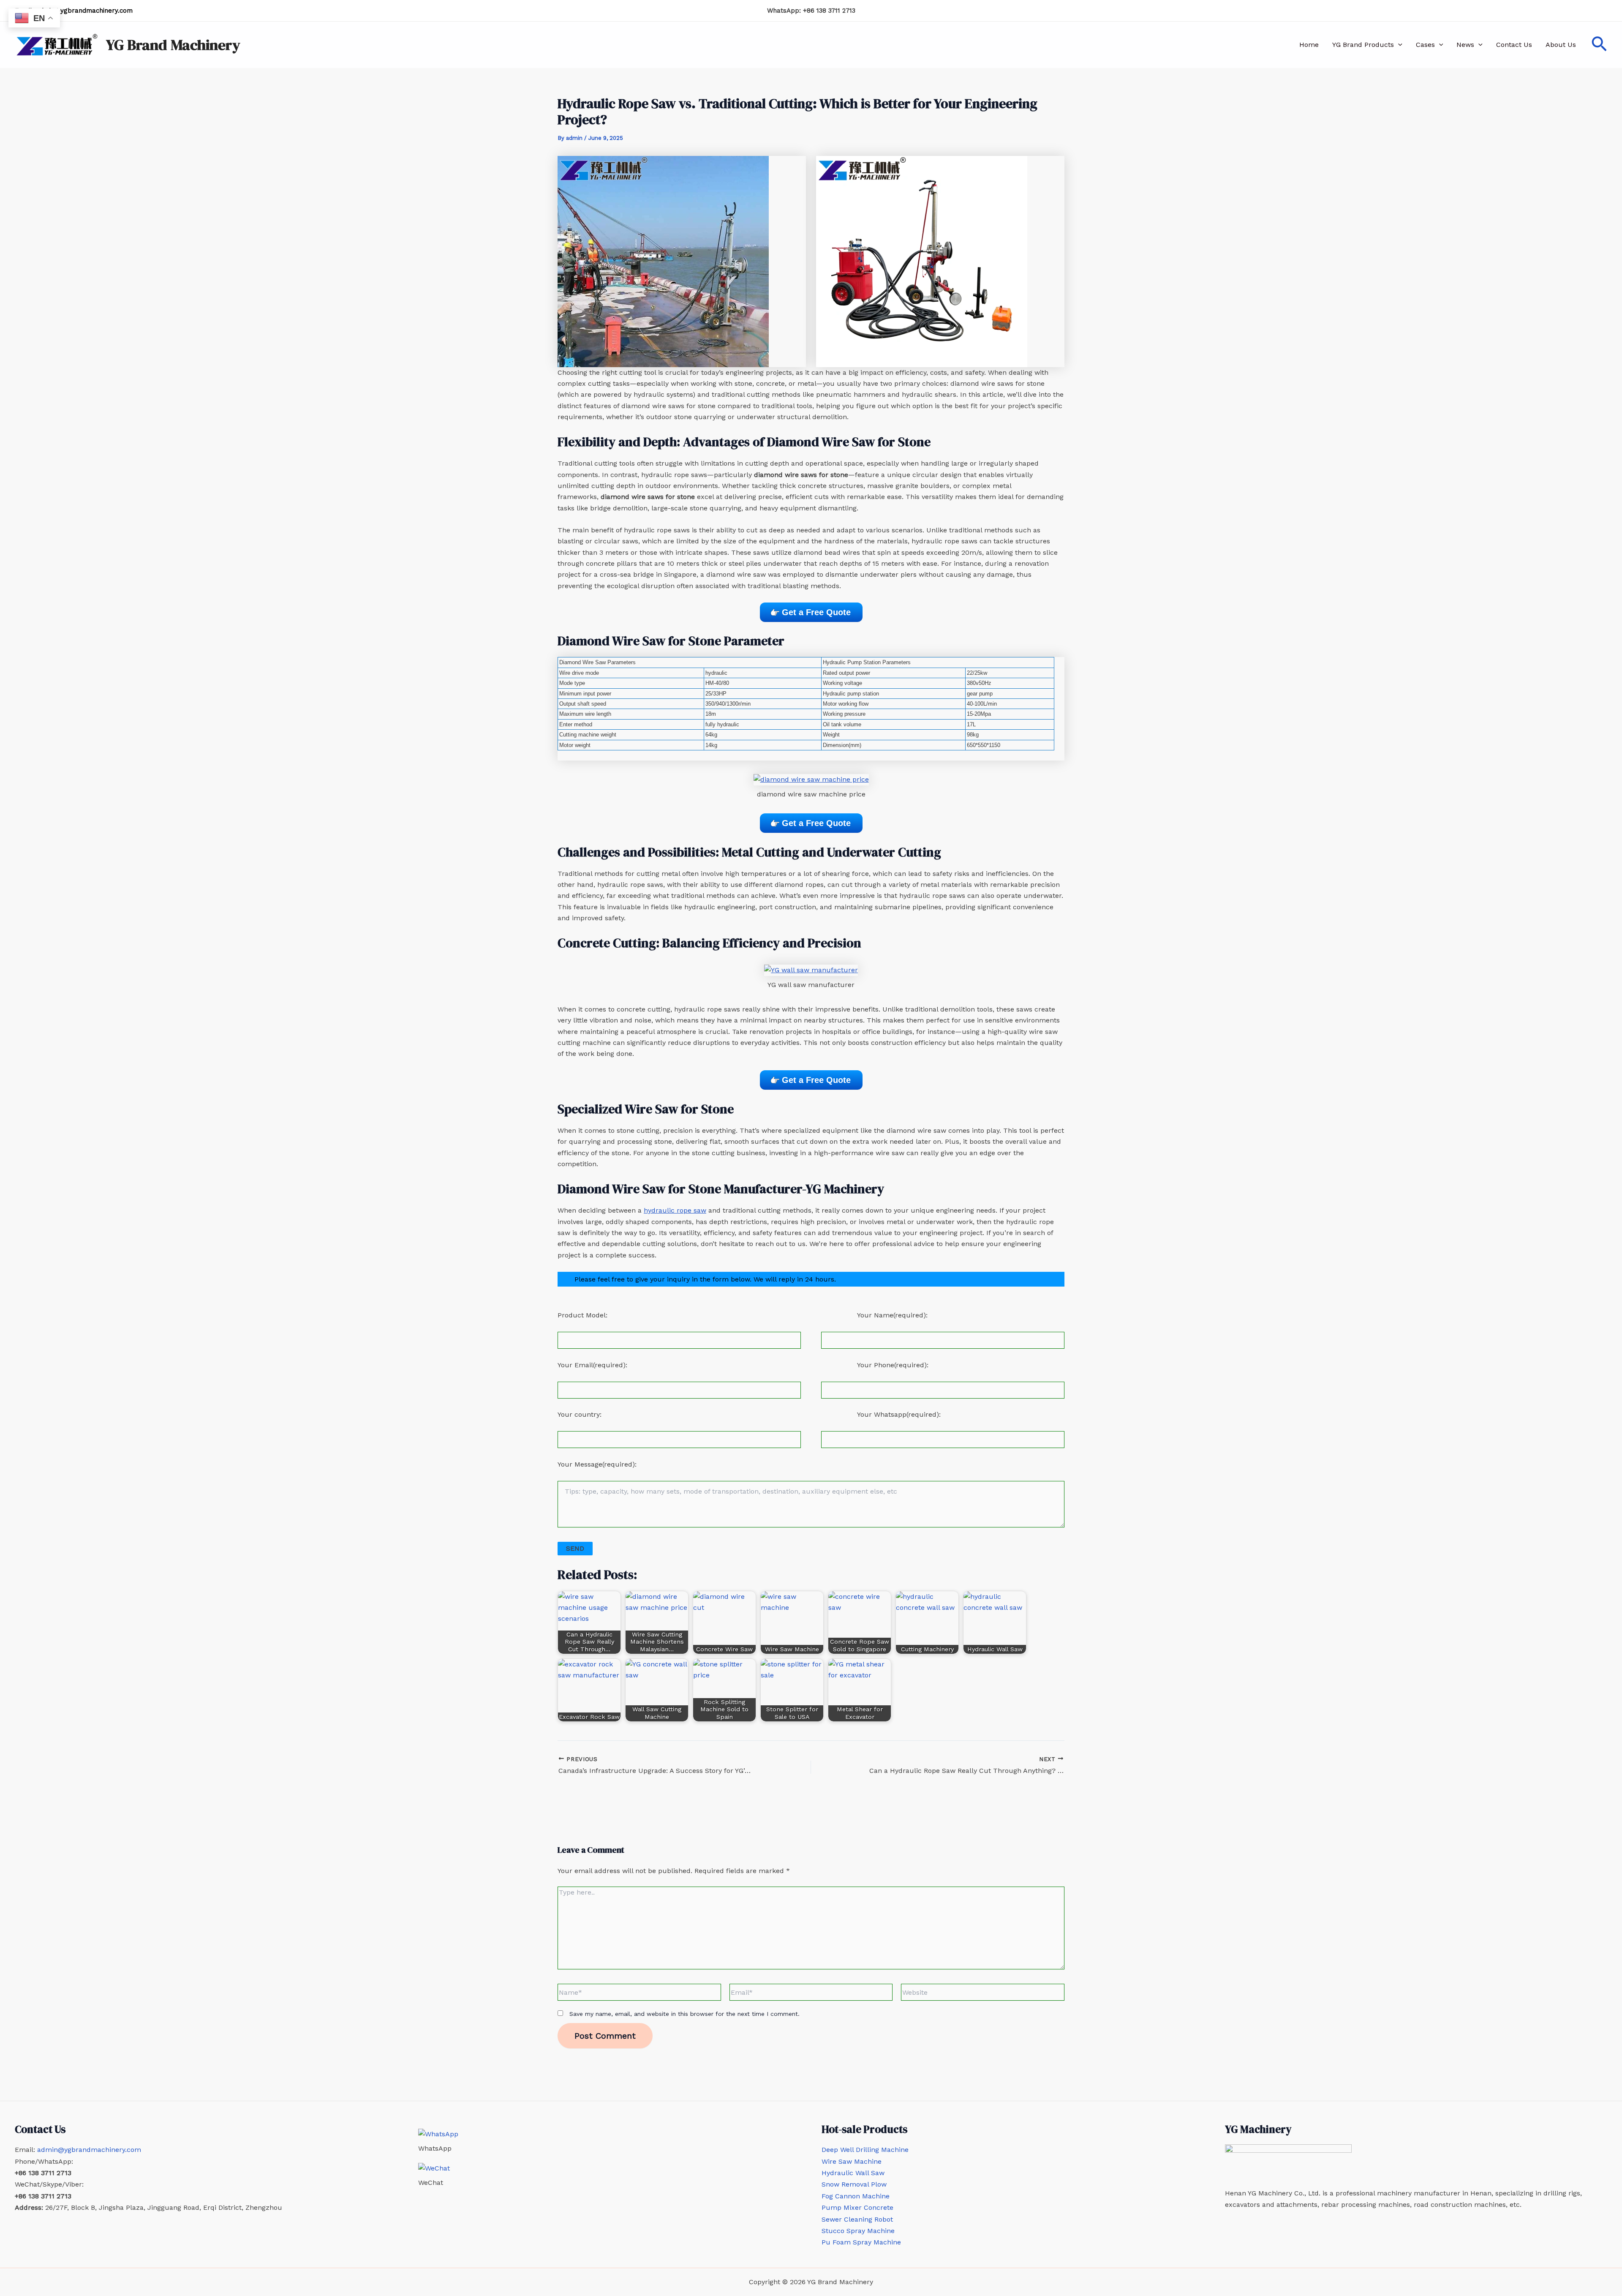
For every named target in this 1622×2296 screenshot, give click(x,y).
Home (1309, 45)
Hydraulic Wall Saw (853, 2173)
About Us (1561, 45)
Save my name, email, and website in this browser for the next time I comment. (684, 2014)
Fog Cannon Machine (856, 2196)
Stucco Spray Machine (858, 2231)
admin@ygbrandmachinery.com (84, 11)
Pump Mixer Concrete (857, 2207)
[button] (1398, 45)
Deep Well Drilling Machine (865, 2150)
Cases (1425, 45)
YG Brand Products (1363, 45)
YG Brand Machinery (173, 45)
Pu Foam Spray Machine (861, 2242)
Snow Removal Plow (854, 2184)
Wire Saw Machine (852, 2161)
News (1465, 45)
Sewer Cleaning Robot (857, 2219)
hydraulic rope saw (675, 1210)
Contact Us (1514, 45)
